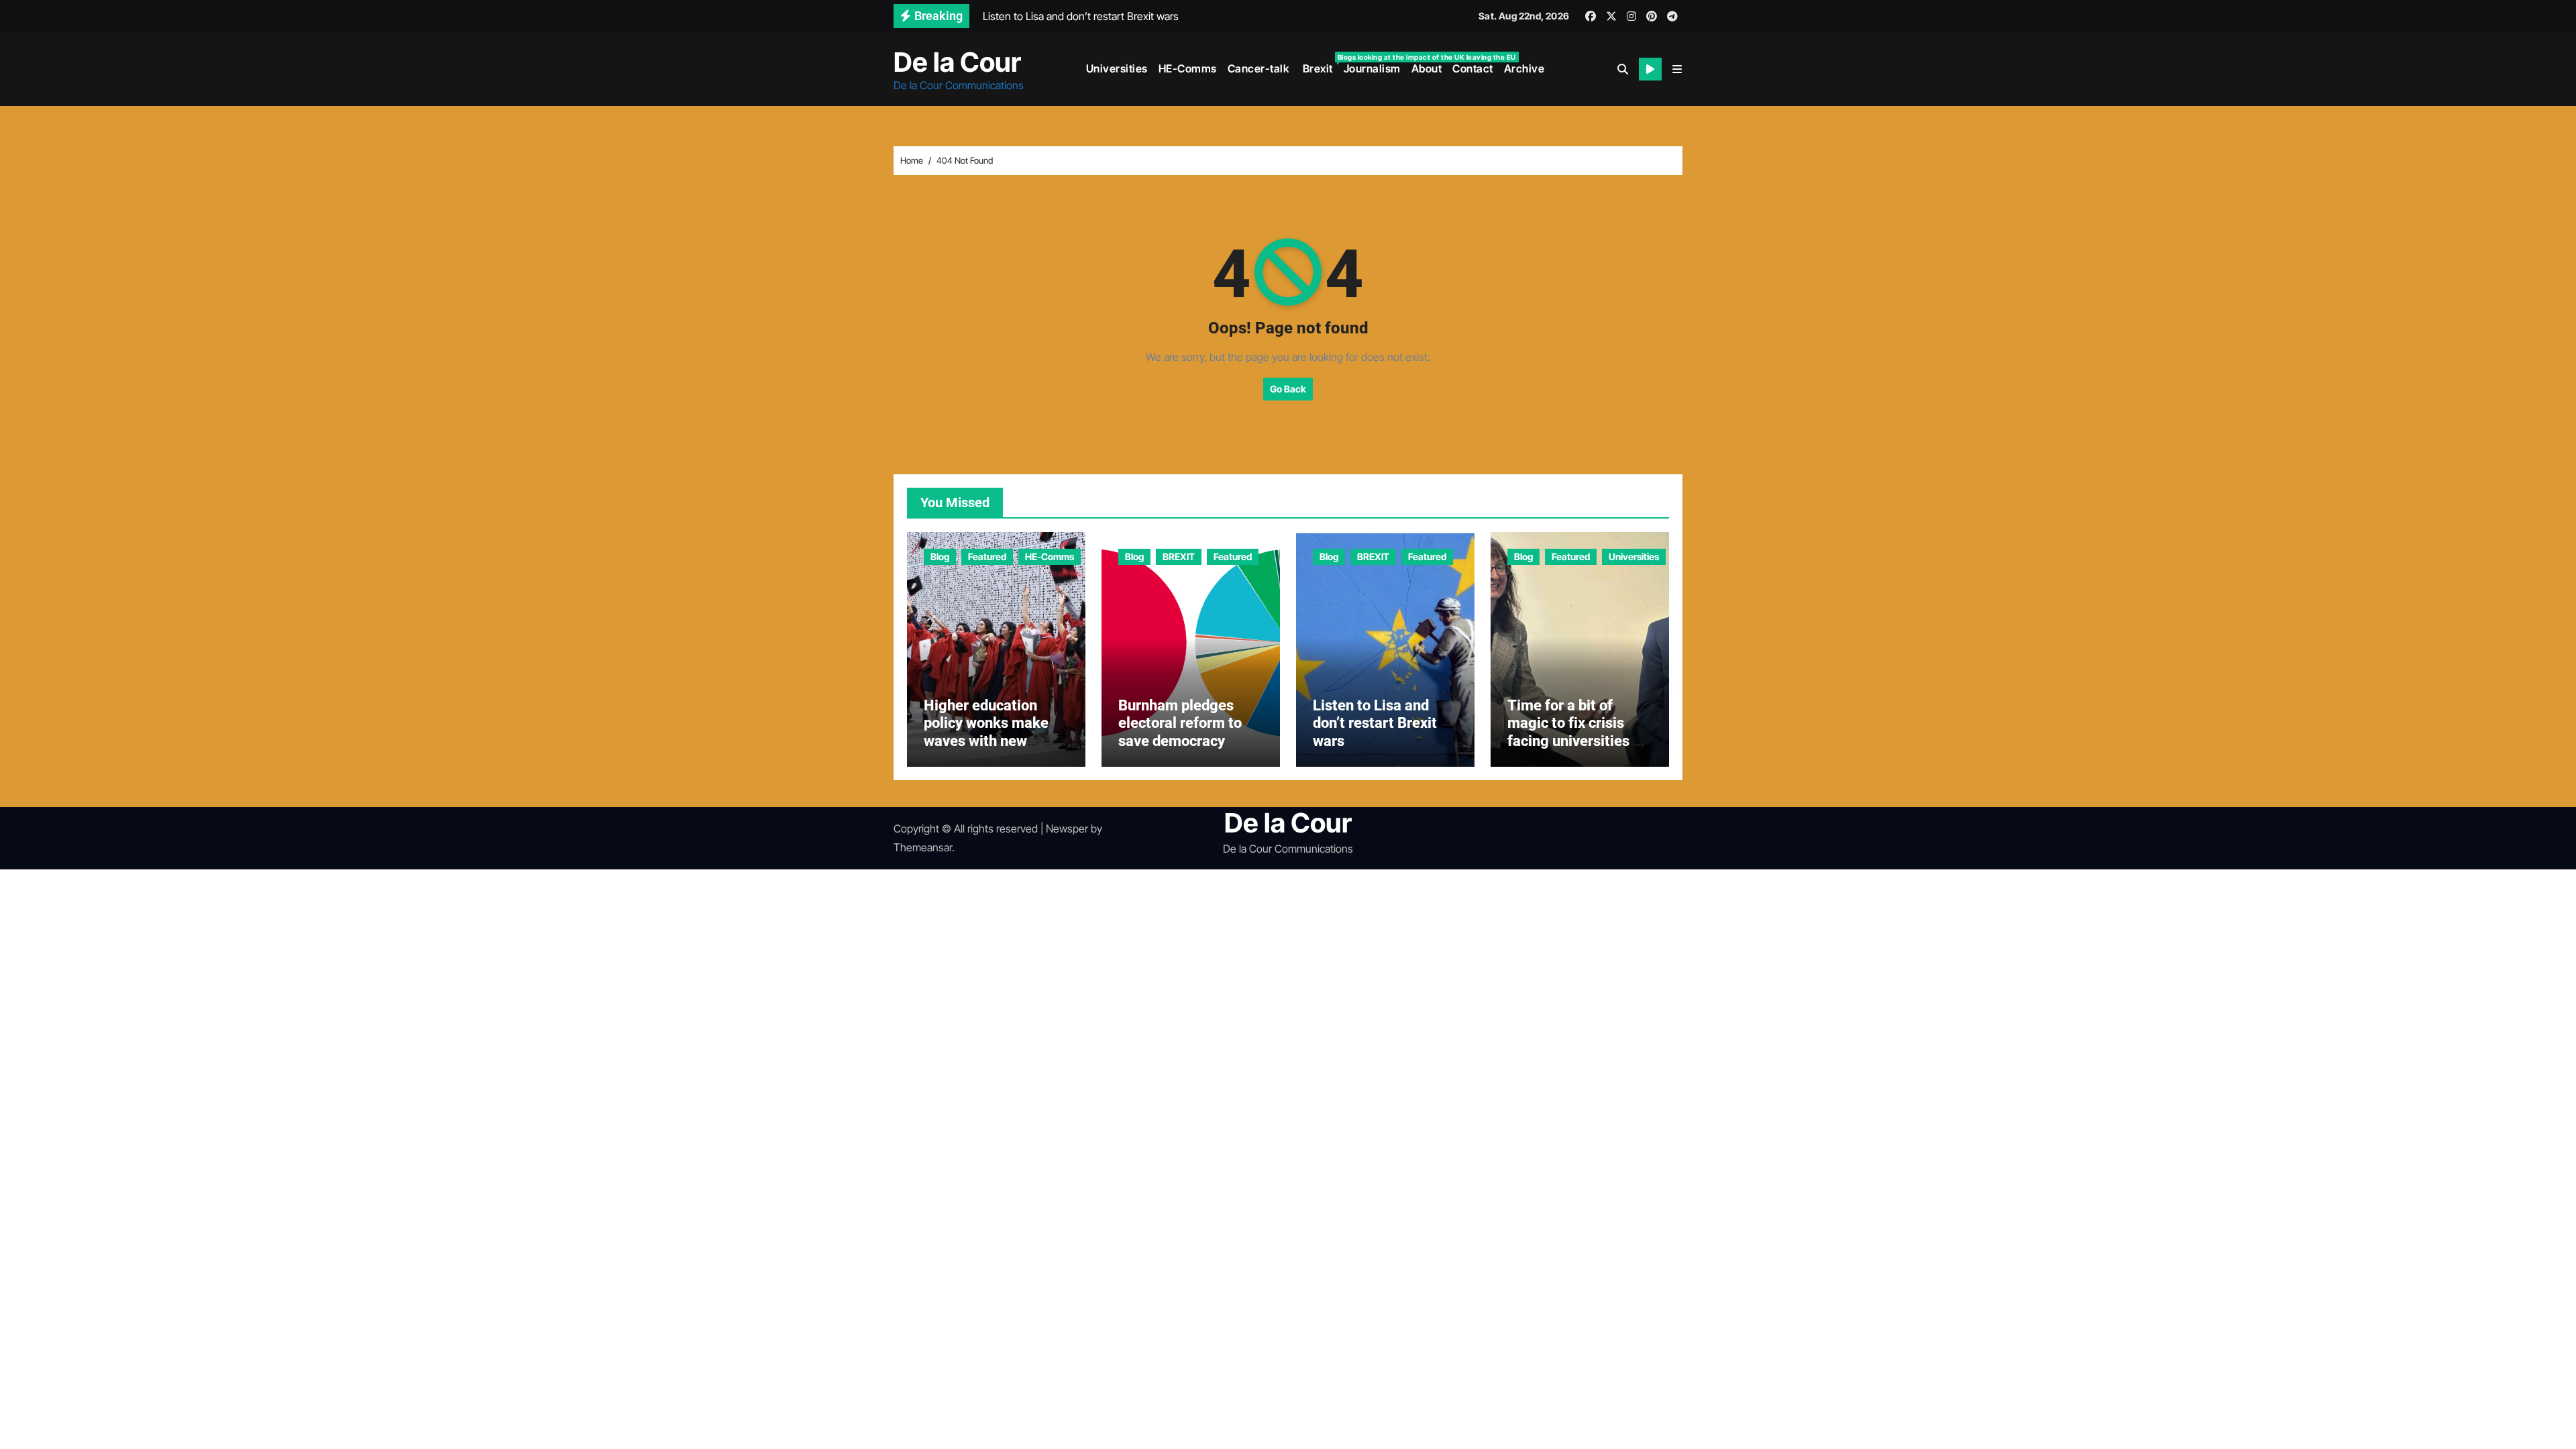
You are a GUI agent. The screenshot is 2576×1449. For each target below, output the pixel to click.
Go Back (1288, 389)
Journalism (1372, 68)
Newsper (1067, 828)
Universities (1117, 68)
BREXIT (1179, 556)
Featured (987, 556)
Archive (1524, 68)
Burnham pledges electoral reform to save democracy (1180, 723)
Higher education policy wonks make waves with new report (986, 732)
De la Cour (957, 62)
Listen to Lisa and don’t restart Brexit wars (1375, 723)
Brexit (1319, 64)
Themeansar (923, 847)
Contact (1473, 68)
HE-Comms (1188, 68)
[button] (1677, 69)
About (1427, 68)
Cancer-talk (1259, 68)
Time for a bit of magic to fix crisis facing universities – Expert (1575, 732)
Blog (940, 556)
